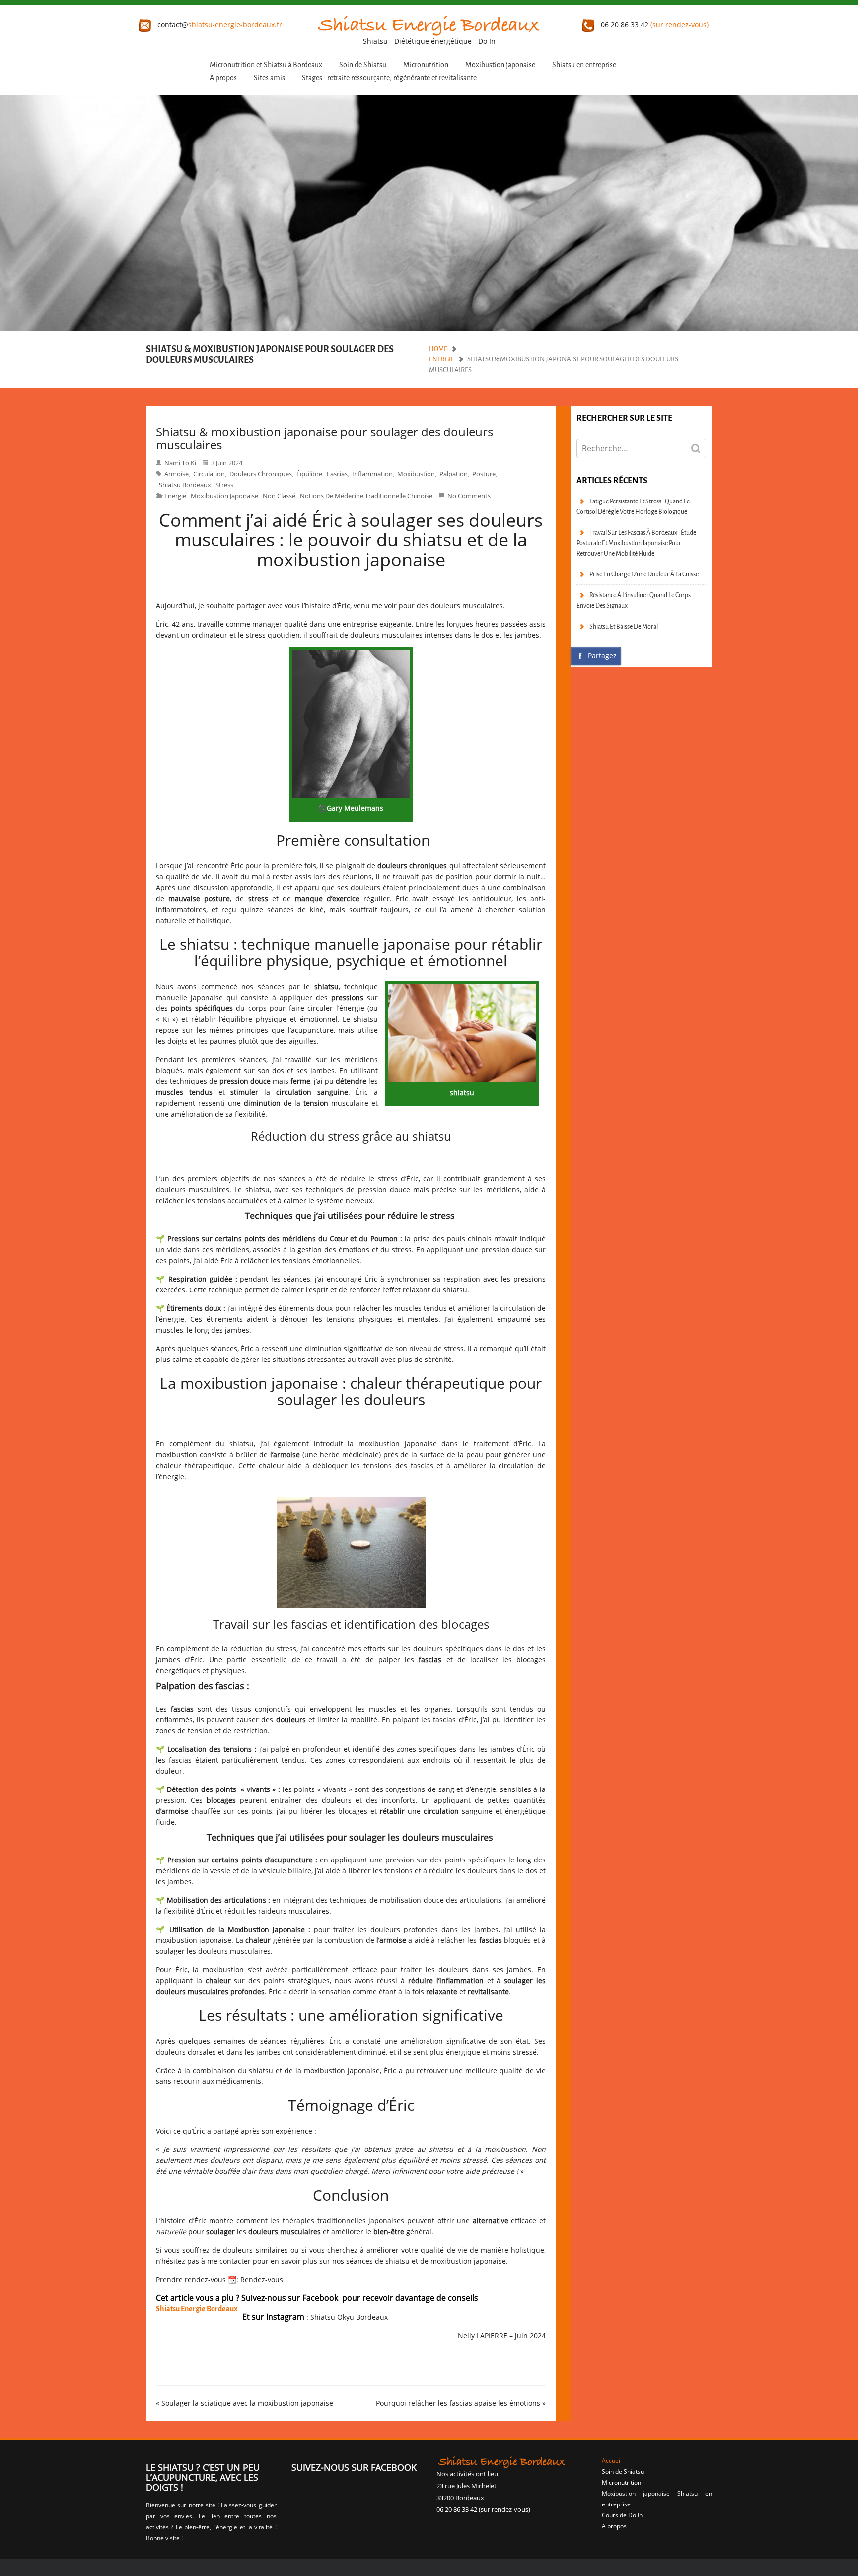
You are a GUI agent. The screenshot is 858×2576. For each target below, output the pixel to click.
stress (224, 485)
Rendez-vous (262, 2279)
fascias (337, 474)
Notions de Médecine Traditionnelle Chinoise (366, 496)
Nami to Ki (180, 463)
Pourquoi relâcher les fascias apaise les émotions (458, 2403)
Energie (442, 359)
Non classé (279, 496)
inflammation (372, 474)
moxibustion (416, 474)
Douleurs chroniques (261, 474)
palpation (454, 474)
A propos (223, 78)
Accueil (612, 2461)
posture (484, 474)
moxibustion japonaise (224, 496)
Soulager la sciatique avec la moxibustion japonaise (247, 2403)
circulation (209, 474)
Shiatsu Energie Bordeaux (197, 2309)
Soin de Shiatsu (363, 65)
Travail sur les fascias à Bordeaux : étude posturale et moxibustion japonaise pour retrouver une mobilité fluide (636, 543)
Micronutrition (426, 65)
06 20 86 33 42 (654, 25)
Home (438, 349)
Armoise (177, 474)
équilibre (309, 474)
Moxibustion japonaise (500, 65)
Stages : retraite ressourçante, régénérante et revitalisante (389, 78)
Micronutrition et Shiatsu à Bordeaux (266, 65)
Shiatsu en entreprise (584, 65)
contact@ (219, 25)
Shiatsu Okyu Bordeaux (349, 2317)
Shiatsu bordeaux (185, 485)
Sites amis (269, 78)
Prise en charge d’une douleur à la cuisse (644, 574)
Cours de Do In (622, 2515)
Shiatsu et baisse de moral (624, 626)
